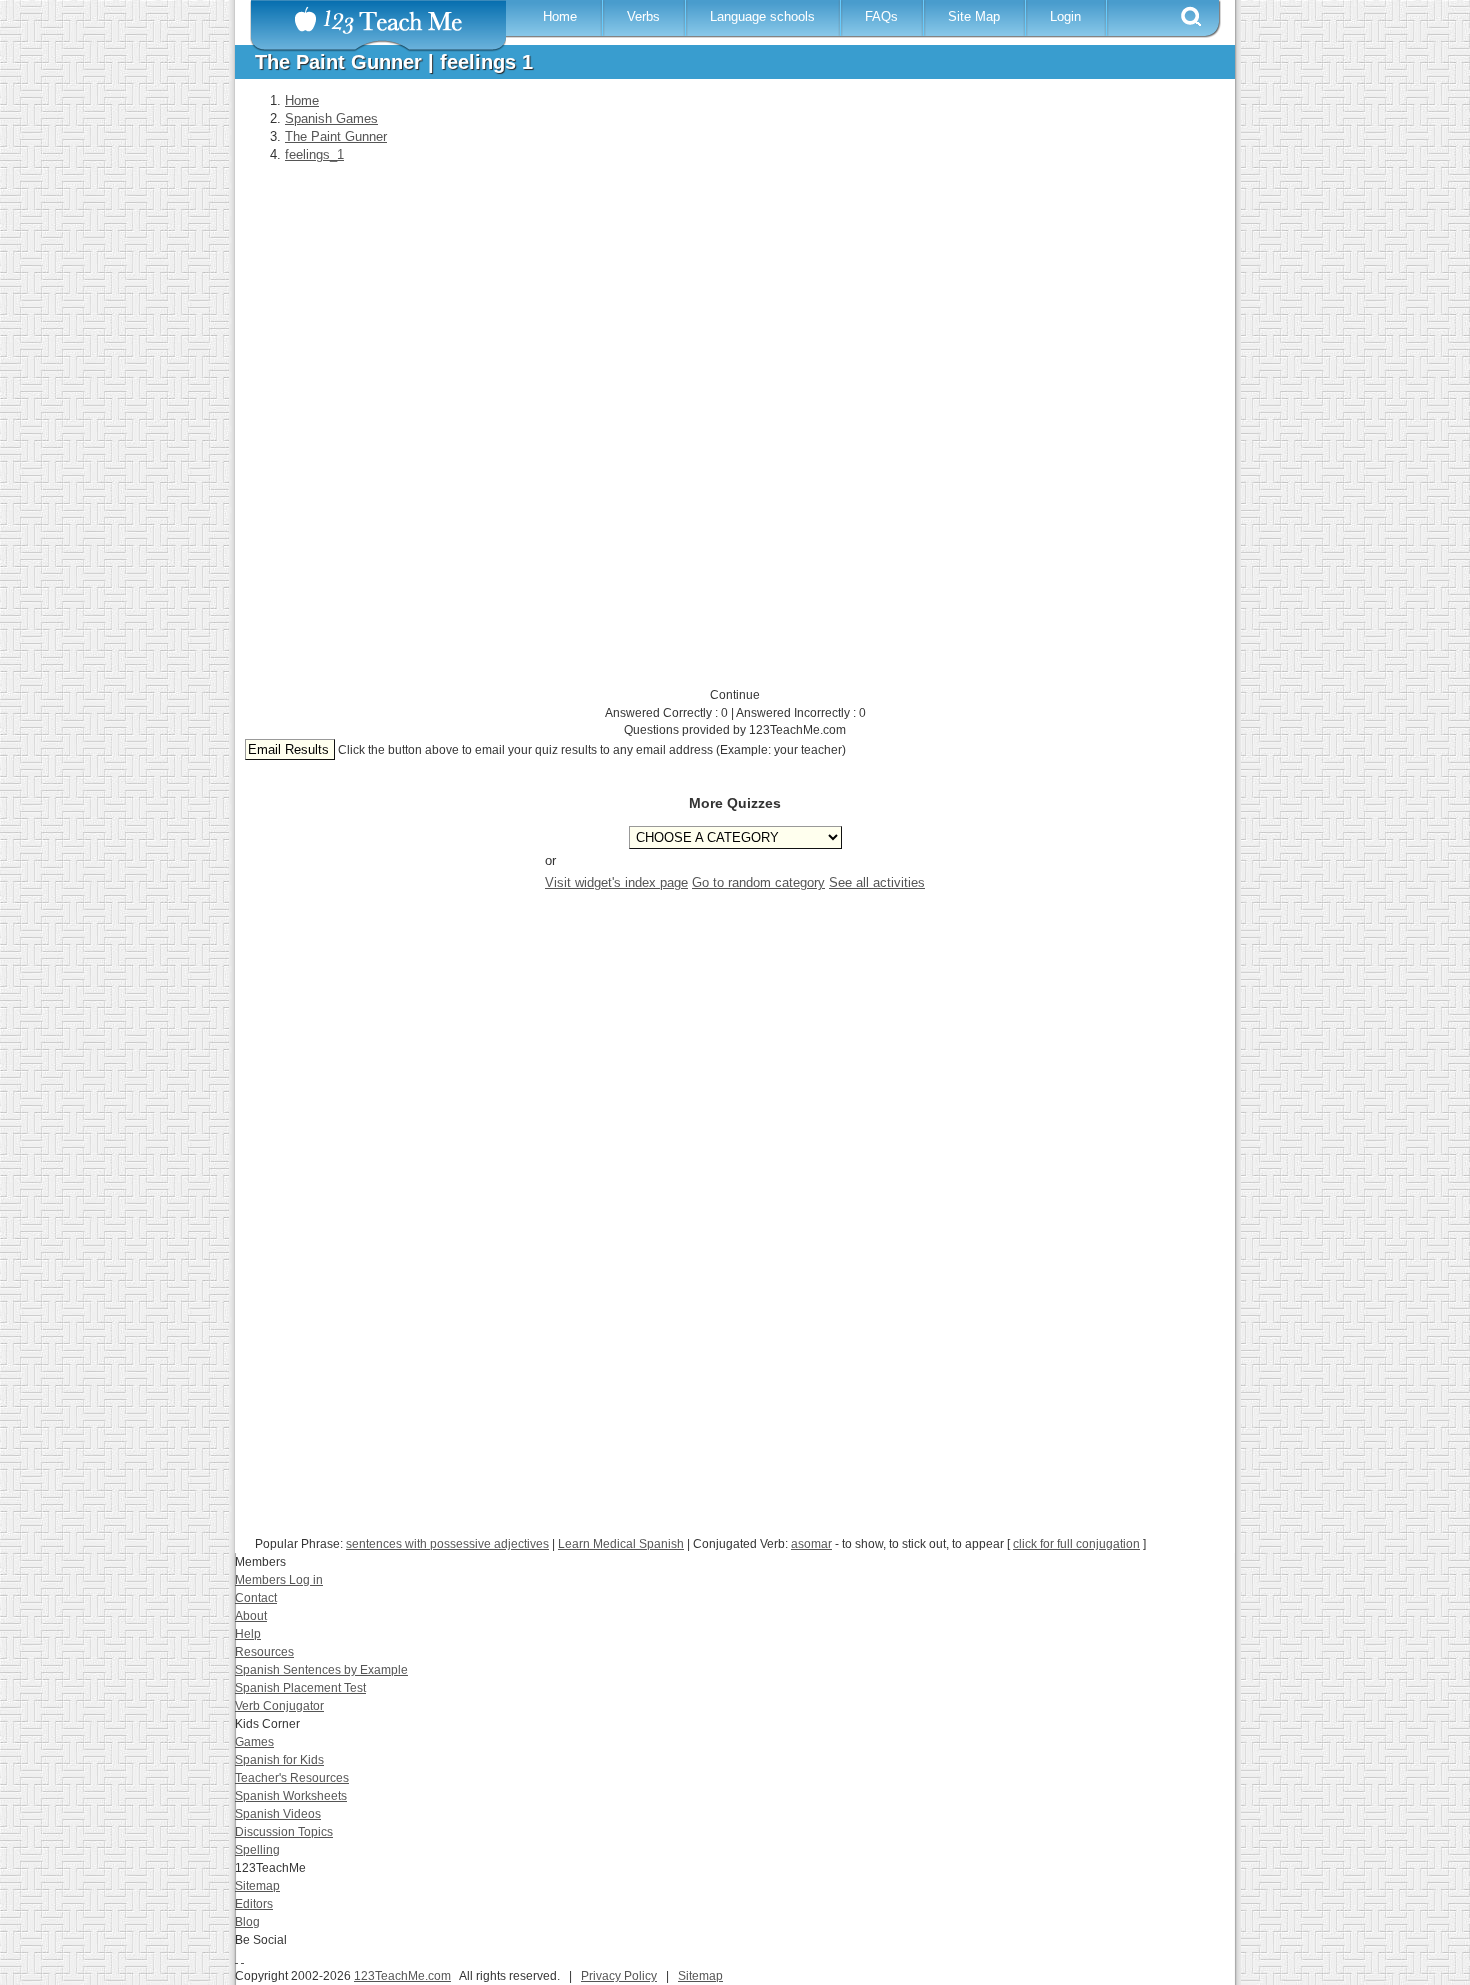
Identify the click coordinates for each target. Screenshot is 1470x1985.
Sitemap (257, 1886)
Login (1065, 16)
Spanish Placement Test (300, 1688)
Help (248, 1634)
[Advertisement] (730, 1095)
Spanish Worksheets (291, 1796)
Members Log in (279, 1580)
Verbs (643, 16)
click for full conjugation (1076, 1544)
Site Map (974, 16)
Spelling (257, 1850)
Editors (254, 1904)
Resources (264, 1652)
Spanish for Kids (279, 1760)
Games (254, 1742)
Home (560, 16)
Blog (247, 1922)
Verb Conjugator (279, 1706)
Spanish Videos (278, 1814)
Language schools (762, 16)
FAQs (881, 16)
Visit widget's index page (616, 882)
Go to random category (758, 882)
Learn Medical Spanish (621, 1544)
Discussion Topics (284, 1832)
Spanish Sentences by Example (321, 1670)
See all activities (877, 882)
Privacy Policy (619, 1976)
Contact (256, 1598)
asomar (811, 1544)
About (251, 1616)
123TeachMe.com (402, 1976)
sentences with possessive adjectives (447, 1544)
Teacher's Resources (292, 1778)
